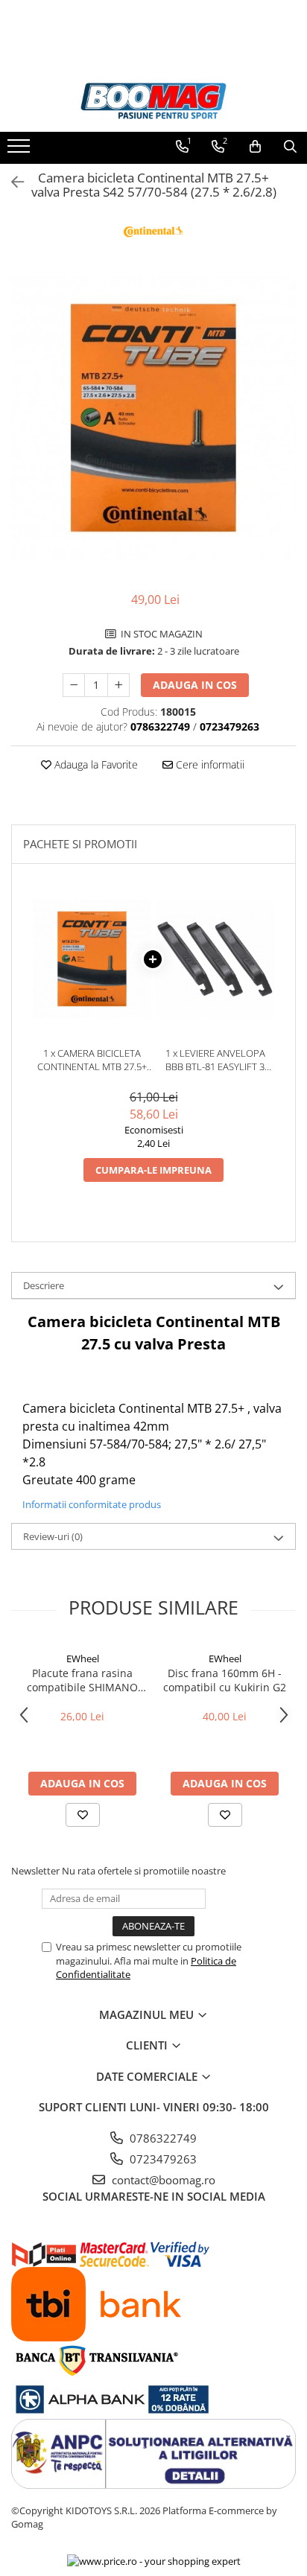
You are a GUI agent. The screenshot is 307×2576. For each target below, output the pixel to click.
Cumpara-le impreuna (153, 1170)
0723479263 (162, 2159)
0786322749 (162, 2138)
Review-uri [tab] (53, 1536)
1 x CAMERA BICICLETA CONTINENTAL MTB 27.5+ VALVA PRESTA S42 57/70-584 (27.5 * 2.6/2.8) (92, 1060)
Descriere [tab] (44, 1285)
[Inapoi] (11, 182)
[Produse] (20, 150)
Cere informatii (209, 764)
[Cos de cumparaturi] (255, 147)
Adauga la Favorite (95, 764)
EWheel (83, 1659)
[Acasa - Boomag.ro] (153, 101)
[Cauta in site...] (290, 147)
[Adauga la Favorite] (83, 1815)
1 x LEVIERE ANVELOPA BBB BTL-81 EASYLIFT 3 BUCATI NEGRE (215, 1060)
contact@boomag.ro (162, 2180)
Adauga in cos (195, 685)
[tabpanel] (153, 418)
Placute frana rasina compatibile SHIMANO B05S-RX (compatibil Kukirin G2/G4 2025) (82, 1680)
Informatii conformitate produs (92, 1504)
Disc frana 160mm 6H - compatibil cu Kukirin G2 (225, 1680)
